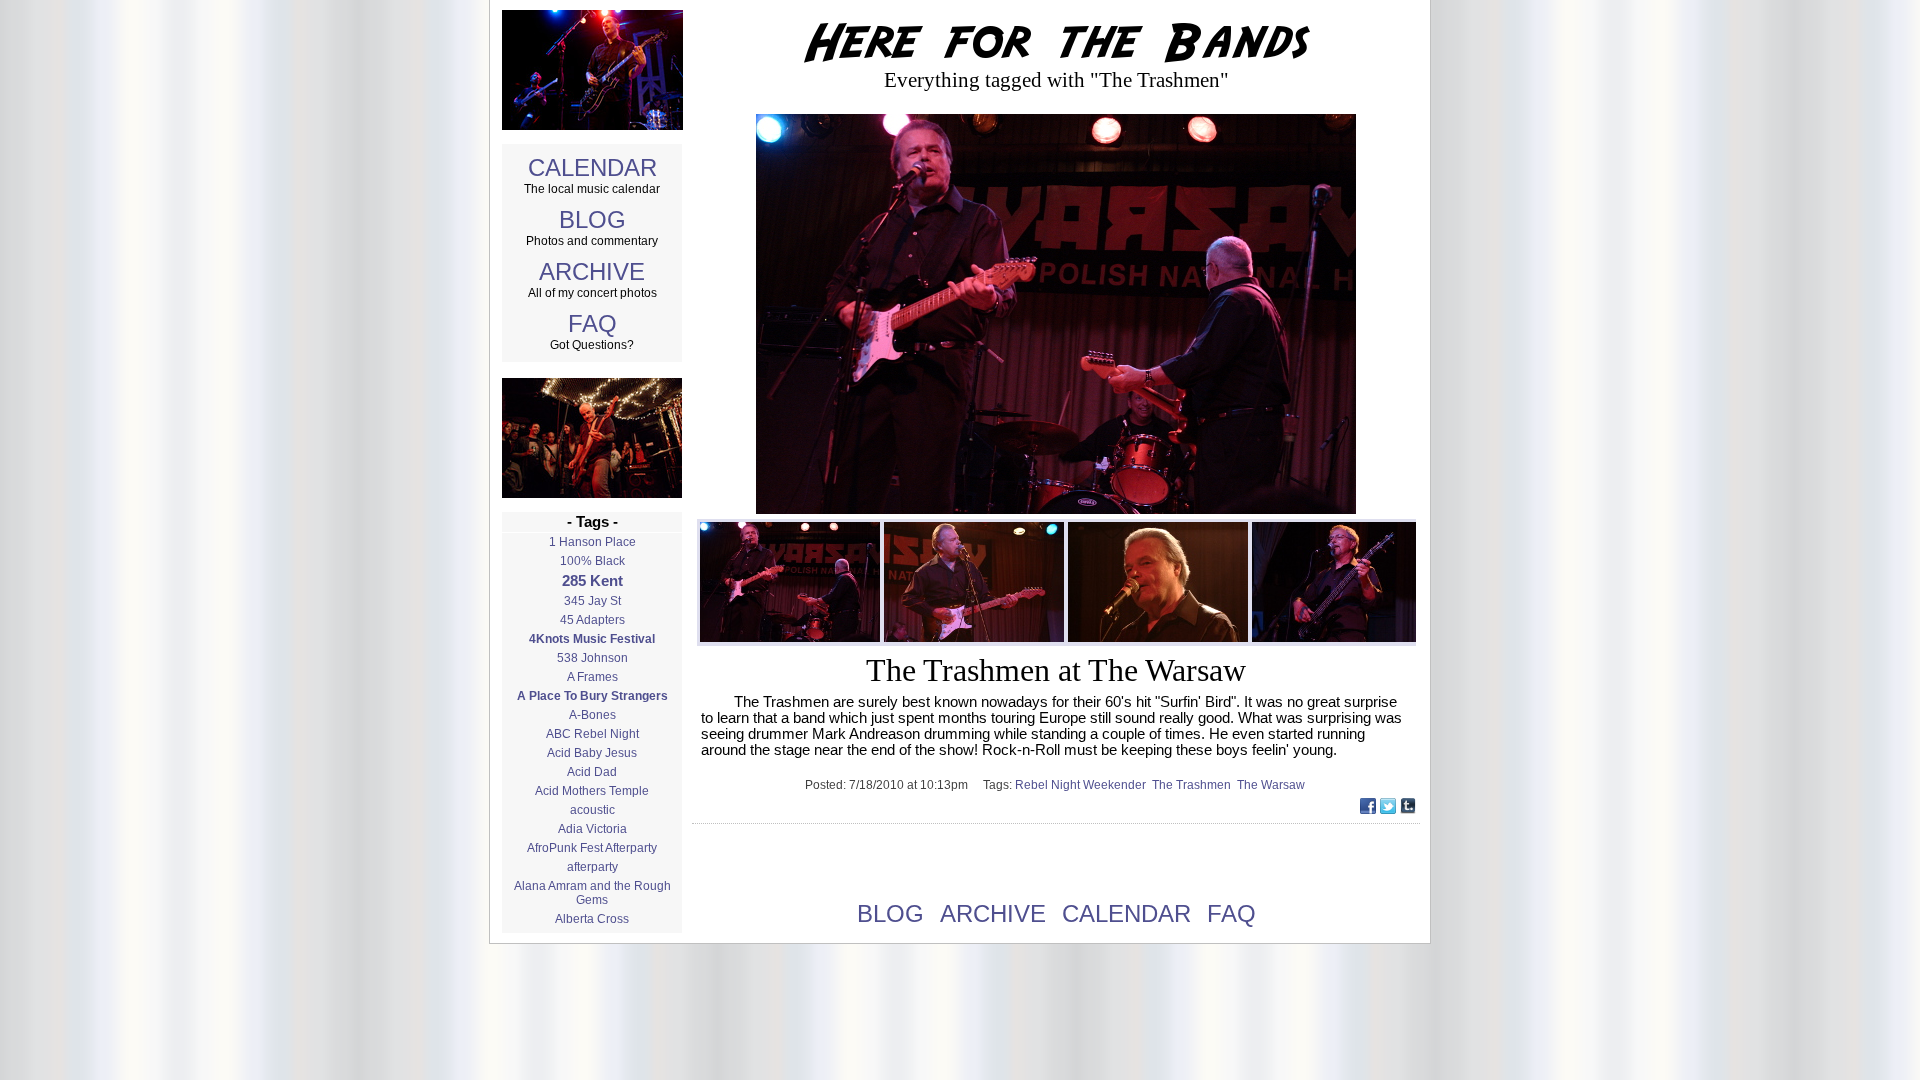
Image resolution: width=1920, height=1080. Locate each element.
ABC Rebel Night (592, 734)
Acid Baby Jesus (592, 753)
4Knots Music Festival (592, 639)
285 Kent (592, 581)
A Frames (592, 677)
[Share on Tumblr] (1408, 808)
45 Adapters (592, 620)
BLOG (592, 219)
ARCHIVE (592, 271)
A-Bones (592, 715)
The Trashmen (1194, 785)
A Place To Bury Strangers (592, 696)
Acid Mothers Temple (592, 791)
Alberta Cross (592, 919)
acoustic (592, 810)
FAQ (592, 323)
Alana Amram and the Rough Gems (592, 893)
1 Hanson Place (592, 542)
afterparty (592, 867)
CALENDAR (592, 167)
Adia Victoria (592, 829)
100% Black (592, 561)
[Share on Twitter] (1388, 808)
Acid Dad (592, 772)
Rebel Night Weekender (1083, 785)
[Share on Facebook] (1368, 808)
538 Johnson (592, 658)
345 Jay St (592, 601)
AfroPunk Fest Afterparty (592, 848)
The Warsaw (1272, 785)
